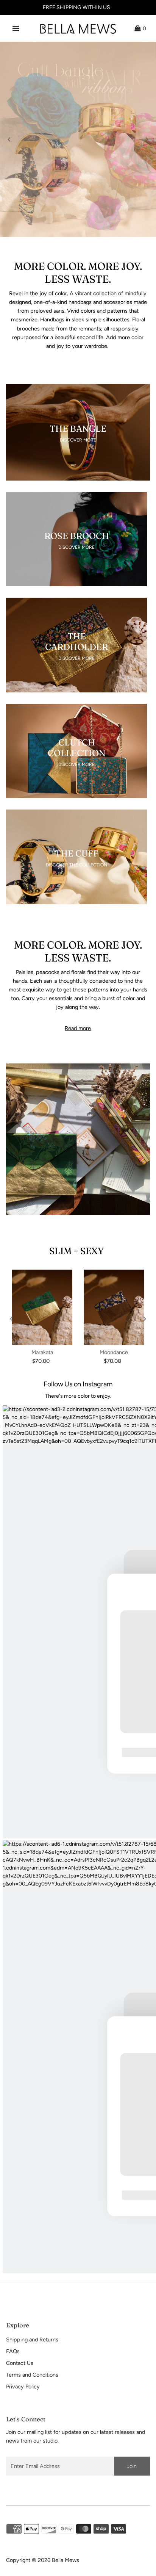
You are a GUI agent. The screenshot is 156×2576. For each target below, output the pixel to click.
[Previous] (9, 139)
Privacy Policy (23, 2387)
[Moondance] (114, 1307)
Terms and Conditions (32, 2375)
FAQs (13, 2351)
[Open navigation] (16, 28)
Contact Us (20, 2363)
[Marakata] (42, 1307)
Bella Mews (66, 2560)
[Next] (147, 139)
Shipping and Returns (32, 2340)
